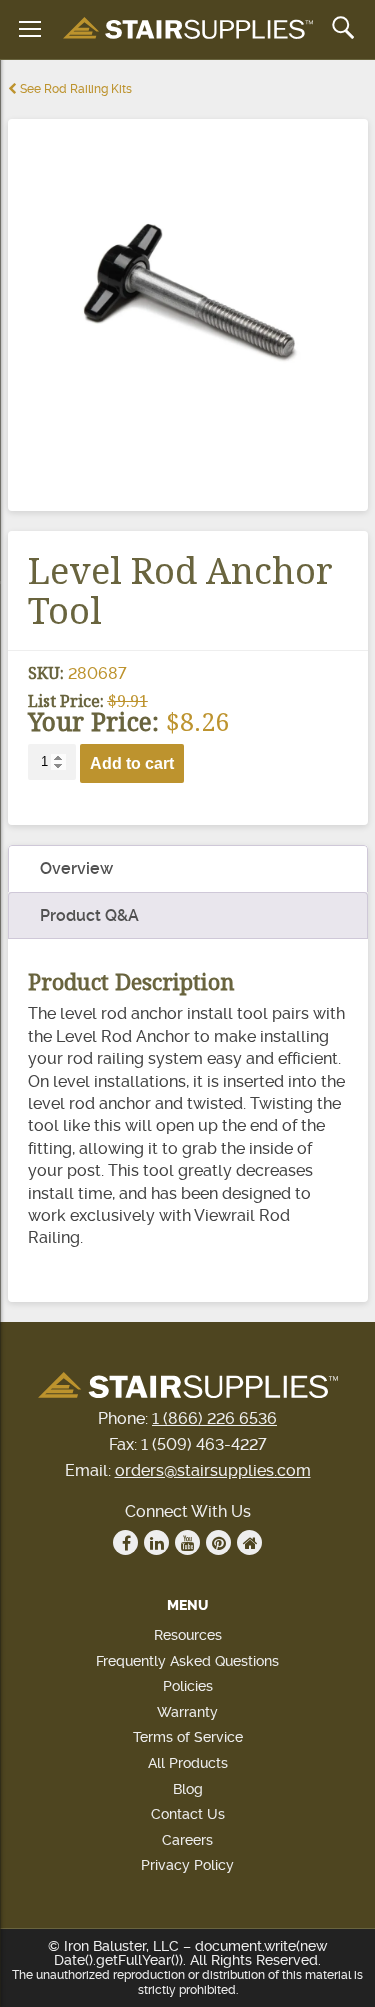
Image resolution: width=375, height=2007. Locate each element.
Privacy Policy (187, 1865)
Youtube (187, 1542)
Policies (188, 1686)
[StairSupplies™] (188, 29)
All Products (188, 1763)
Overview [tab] (76, 868)
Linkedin (156, 1542)
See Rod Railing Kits (74, 89)
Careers (187, 1840)
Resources (188, 1635)
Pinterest (218, 1542)
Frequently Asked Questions (187, 1661)
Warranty (187, 1712)
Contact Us (188, 1814)
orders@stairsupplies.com (213, 1470)
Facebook (125, 1542)
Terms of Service (188, 1737)
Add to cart (132, 763)
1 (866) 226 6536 (214, 1418)
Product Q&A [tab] (89, 915)
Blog (188, 1789)
